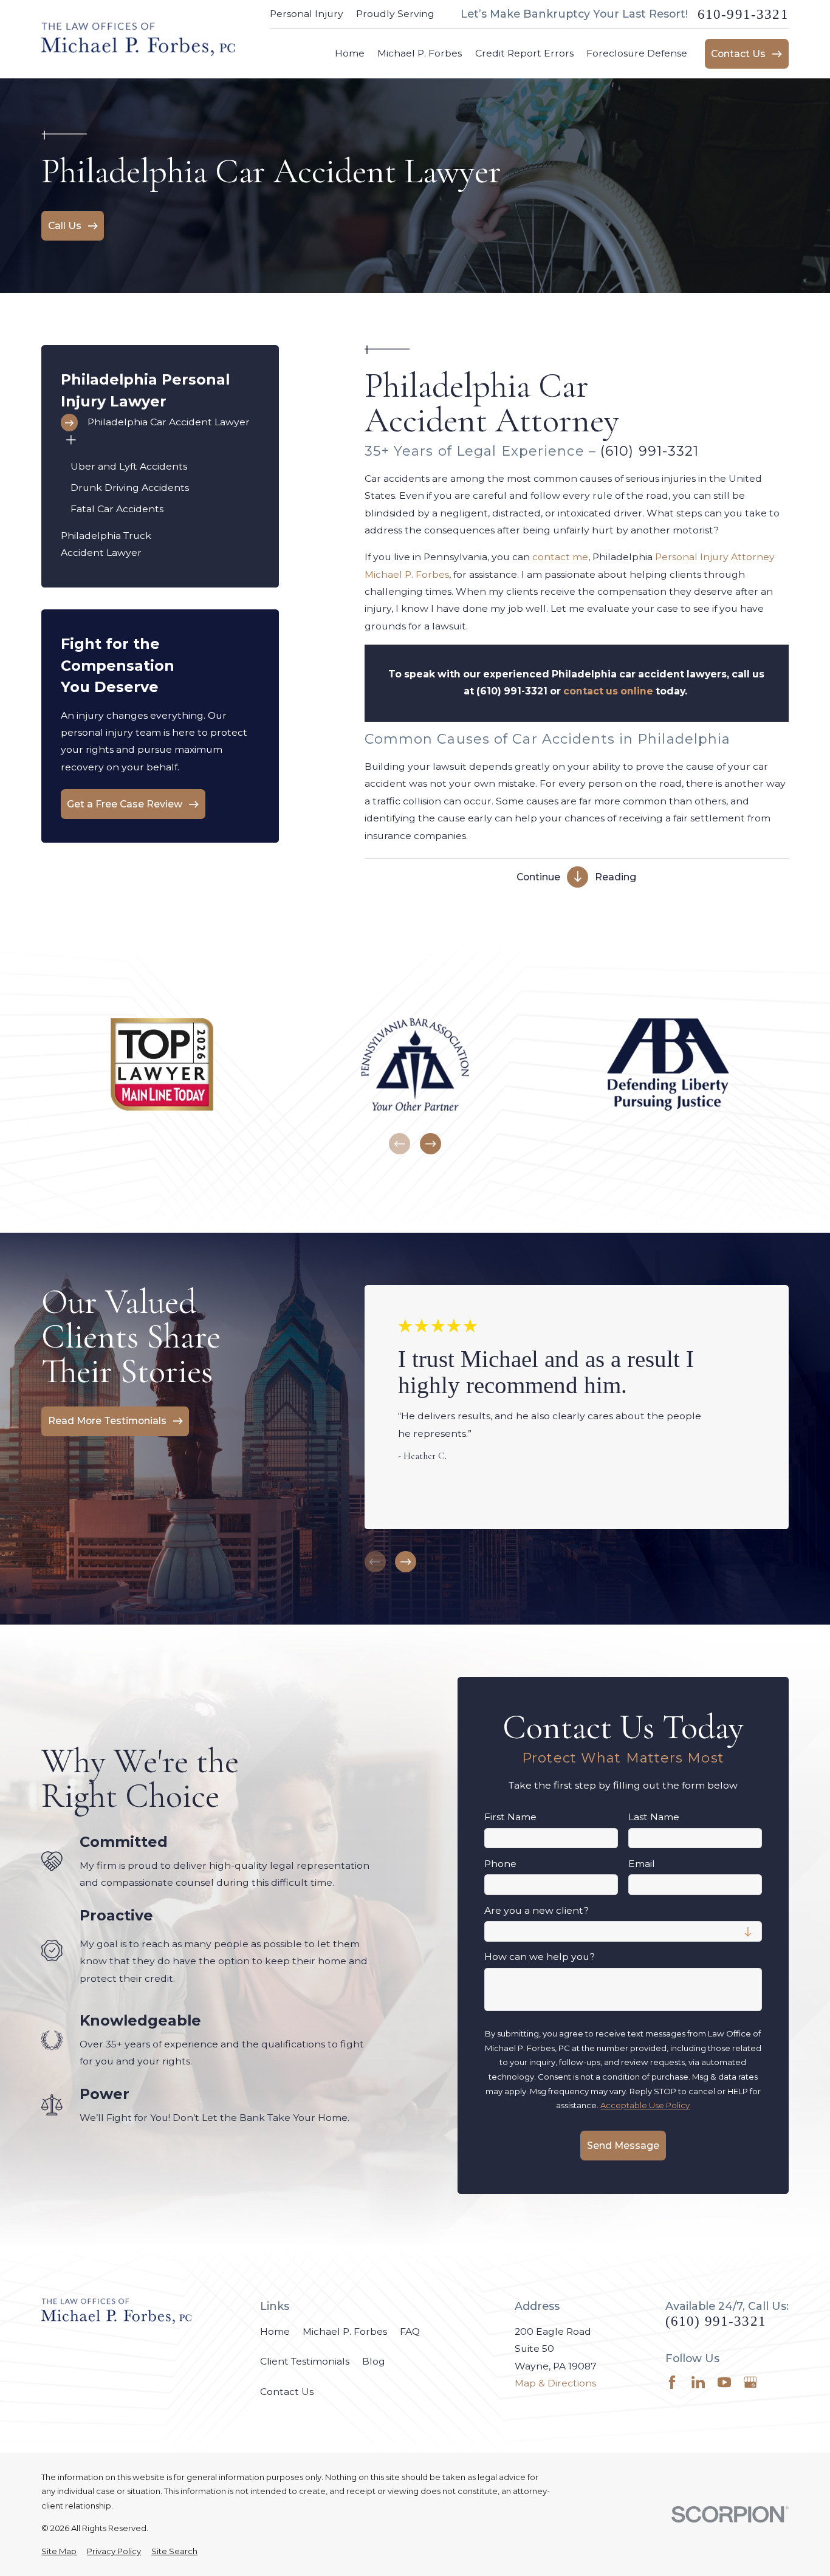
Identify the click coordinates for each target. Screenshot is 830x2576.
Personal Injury (307, 14)
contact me (560, 557)
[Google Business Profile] (750, 2382)
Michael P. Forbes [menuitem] (420, 53)
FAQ (410, 2331)
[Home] (138, 39)
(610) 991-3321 (650, 451)
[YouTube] (724, 2382)
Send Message (623, 2146)
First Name (510, 1817)
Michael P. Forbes (345, 2331)
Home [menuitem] (350, 53)
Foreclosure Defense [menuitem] (637, 53)
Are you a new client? (537, 1911)
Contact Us (287, 2392)
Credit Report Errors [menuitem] (524, 53)
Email (642, 1864)
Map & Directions (555, 2383)
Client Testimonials (305, 2361)
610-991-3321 (743, 14)
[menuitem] (160, 423)
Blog (374, 2361)
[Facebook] (672, 2382)
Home (275, 2331)
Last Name (654, 1817)
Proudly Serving (395, 14)
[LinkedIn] (698, 2382)
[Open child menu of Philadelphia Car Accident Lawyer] (71, 442)
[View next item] (430, 1144)
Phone (500, 1864)
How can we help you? (540, 1957)
